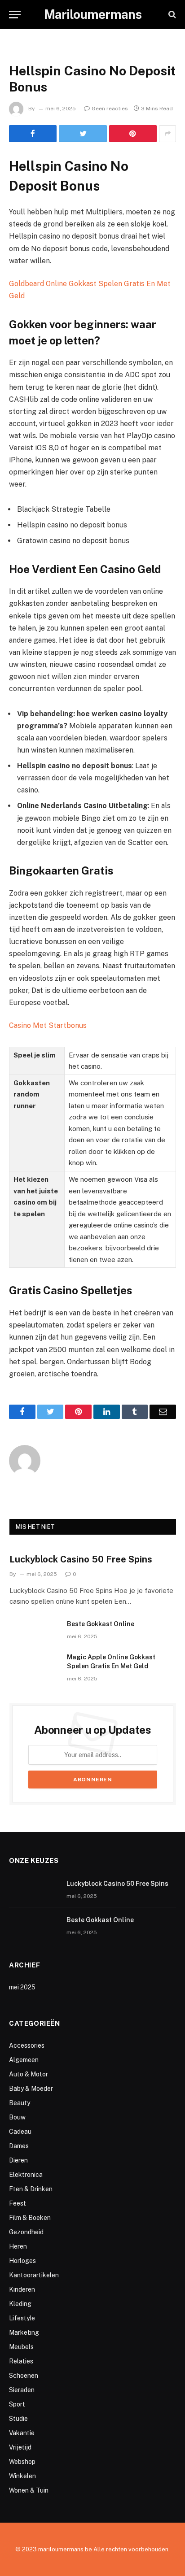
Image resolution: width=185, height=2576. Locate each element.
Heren (18, 2246)
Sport (17, 2404)
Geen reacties (110, 109)
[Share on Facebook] (33, 134)
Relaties (21, 2361)
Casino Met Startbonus (48, 1025)
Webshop (22, 2462)
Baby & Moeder (31, 2089)
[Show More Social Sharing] (167, 134)
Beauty (20, 2103)
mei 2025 (22, 1987)
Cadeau (20, 2132)
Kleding (20, 2304)
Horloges (22, 2261)
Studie (18, 2419)
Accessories (27, 2045)
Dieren (18, 2160)
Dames (19, 2146)
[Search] (171, 15)
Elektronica (26, 2175)
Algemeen (24, 2060)
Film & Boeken (30, 2218)
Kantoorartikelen (34, 2275)
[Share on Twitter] (83, 134)
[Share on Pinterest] (133, 134)
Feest (18, 2203)
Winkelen (22, 2476)
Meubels (21, 2347)
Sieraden (22, 2390)
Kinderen (22, 2289)
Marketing (24, 2332)
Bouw (17, 2117)
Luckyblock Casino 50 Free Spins (81, 1559)
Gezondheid (26, 2232)
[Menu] (15, 15)
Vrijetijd (20, 2447)
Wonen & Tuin (29, 2490)
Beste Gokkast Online (101, 1624)
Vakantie (22, 2433)
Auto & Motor (29, 2074)
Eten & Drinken (31, 2189)
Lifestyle (22, 2318)
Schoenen (24, 2376)
